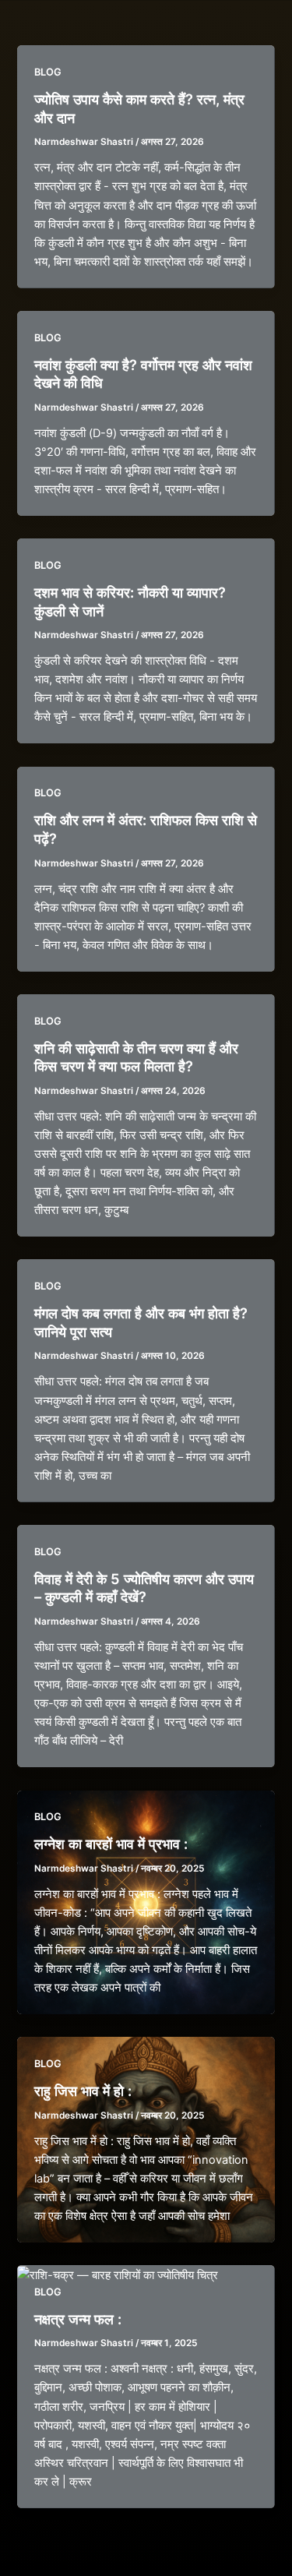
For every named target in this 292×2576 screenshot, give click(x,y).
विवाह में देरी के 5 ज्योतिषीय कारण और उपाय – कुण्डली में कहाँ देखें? (144, 1588)
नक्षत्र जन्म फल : (78, 2319)
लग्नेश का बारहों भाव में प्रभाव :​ (111, 1844)
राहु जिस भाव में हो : (83, 2091)
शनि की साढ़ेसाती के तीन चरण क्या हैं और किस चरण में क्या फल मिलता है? (136, 1057)
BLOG (48, 72)
